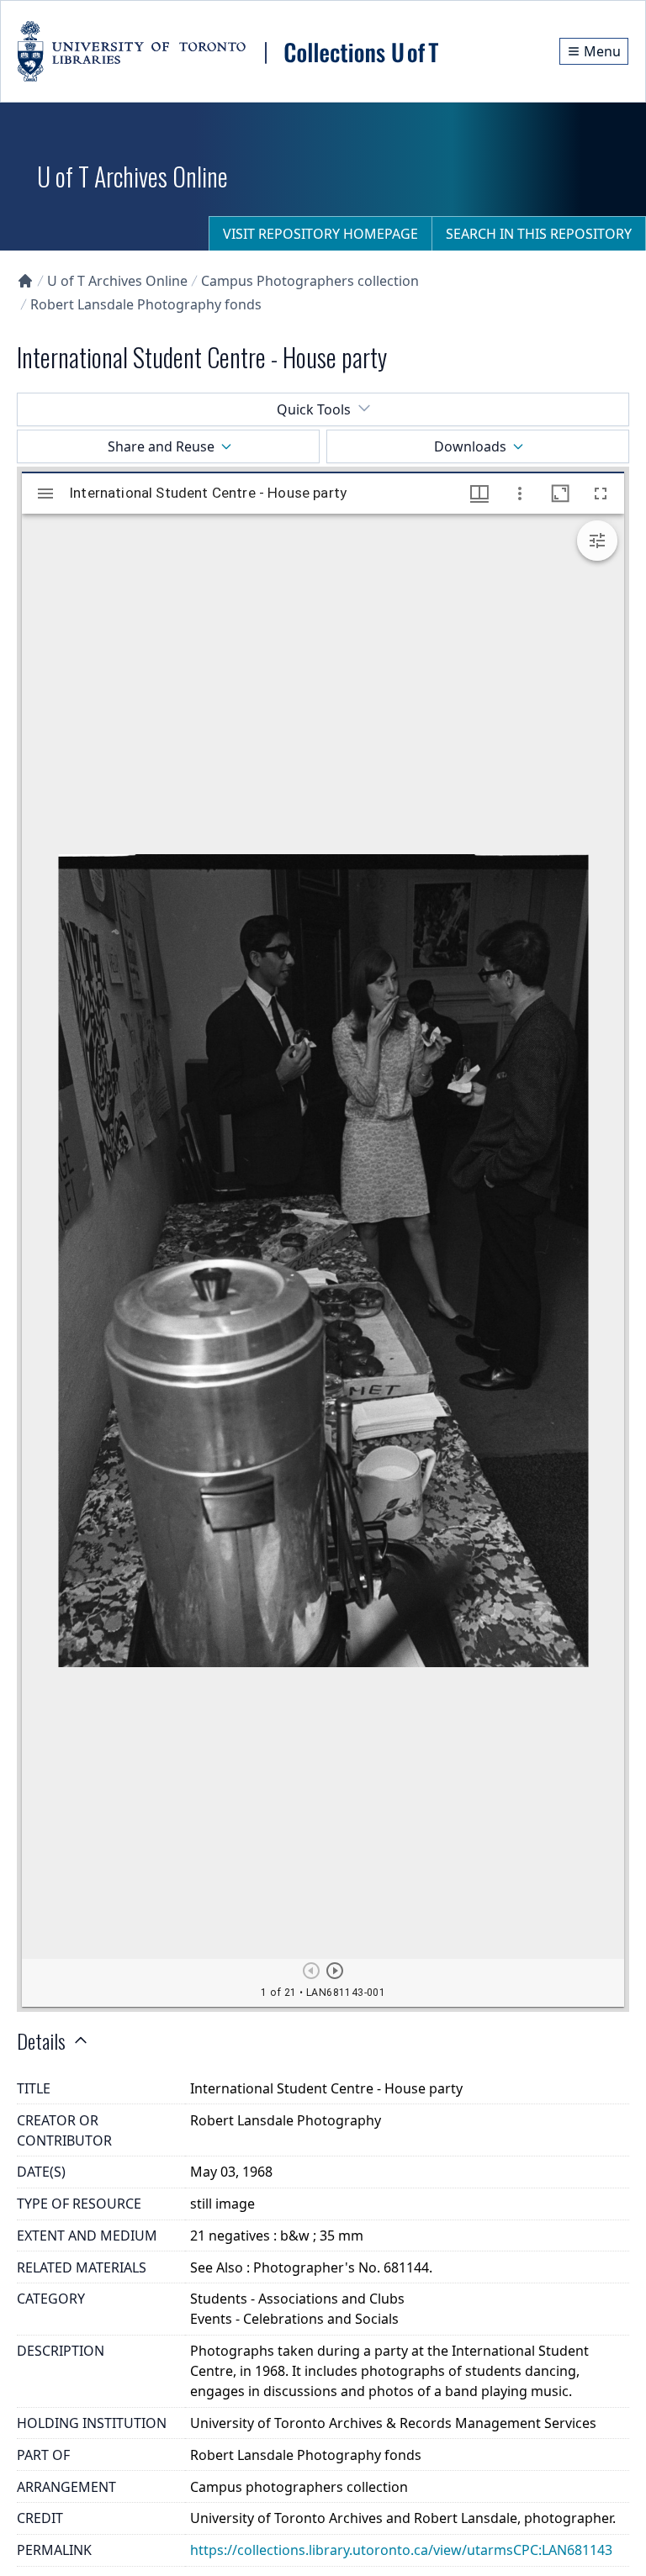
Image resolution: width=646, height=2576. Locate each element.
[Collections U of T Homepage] (25, 281)
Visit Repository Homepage (320, 234)
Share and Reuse (161, 446)
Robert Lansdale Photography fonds (146, 304)
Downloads (470, 446)
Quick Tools (314, 409)
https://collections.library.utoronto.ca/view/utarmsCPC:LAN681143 (401, 2550)
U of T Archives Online (117, 281)
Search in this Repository (539, 234)
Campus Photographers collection (310, 281)
